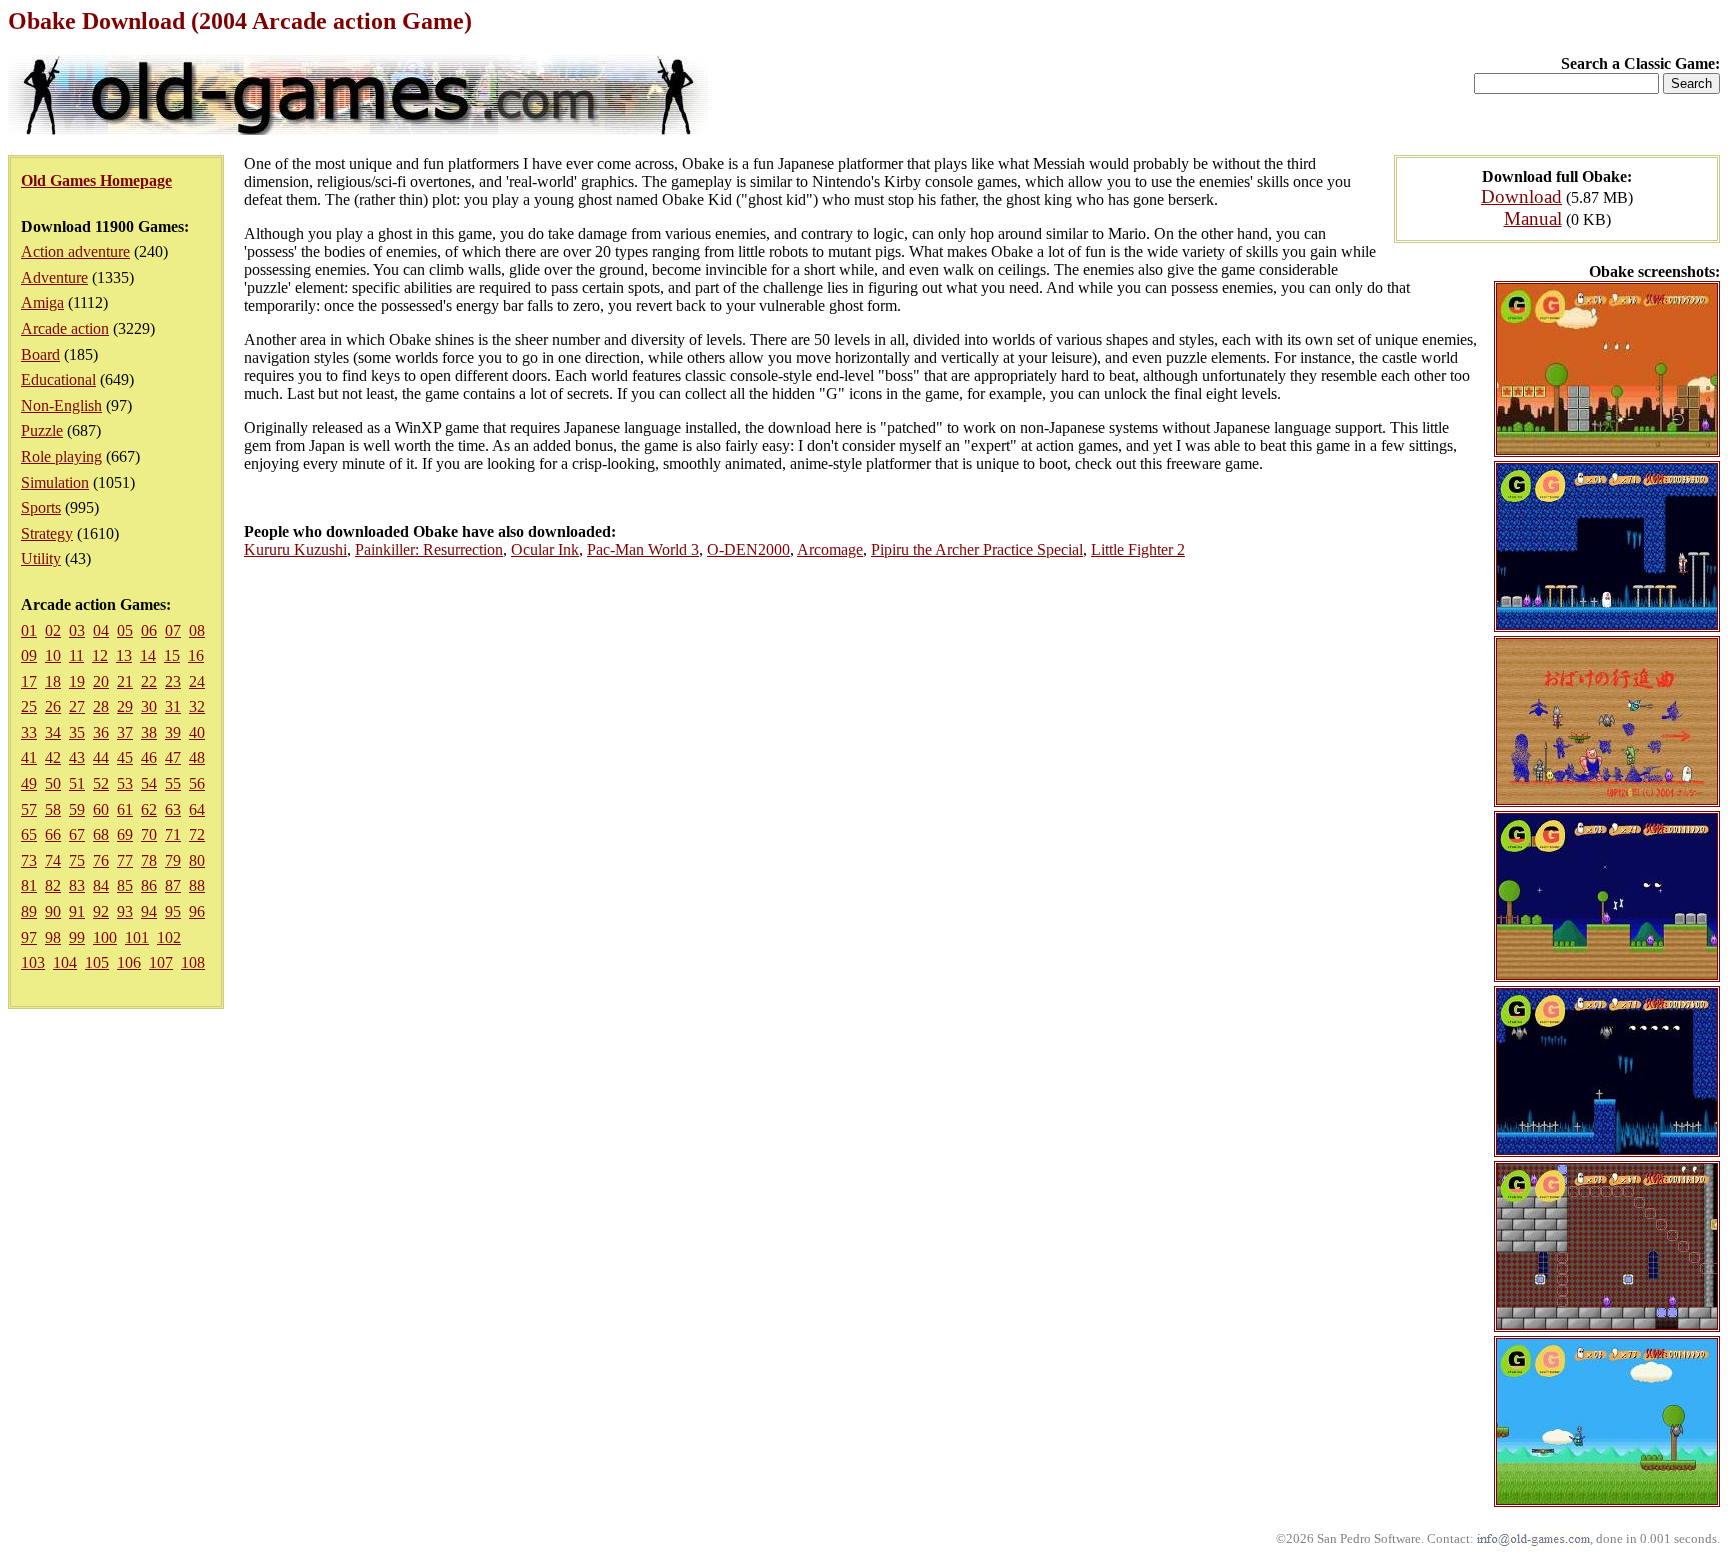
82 (53, 885)
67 (77, 834)
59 (77, 809)
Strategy (47, 533)
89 (29, 911)
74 (53, 860)
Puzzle (42, 430)
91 (77, 911)
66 (53, 834)
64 (197, 809)
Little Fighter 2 (1138, 549)
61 (125, 809)
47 (173, 757)
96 (197, 911)
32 (197, 706)
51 (77, 783)
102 (169, 937)
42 (53, 757)
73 (29, 860)
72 (197, 834)
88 (197, 885)
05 (125, 630)
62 (149, 809)
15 (172, 655)
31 (173, 706)
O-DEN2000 (748, 549)
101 (137, 937)
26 (53, 706)
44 (101, 757)
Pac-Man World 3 (643, 549)
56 (197, 783)
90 (53, 911)
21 (125, 681)
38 (149, 732)
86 (149, 885)
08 (197, 630)
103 (33, 962)
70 (149, 834)
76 (101, 860)
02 (53, 630)
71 (173, 834)
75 (77, 860)
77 (125, 860)
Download (1521, 196)
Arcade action (65, 328)
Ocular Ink (545, 549)
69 (125, 834)
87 (173, 885)
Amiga (42, 302)
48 (197, 757)
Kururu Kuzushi (295, 549)
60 (101, 809)
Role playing (61, 456)
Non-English (61, 405)
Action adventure (75, 251)
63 (173, 809)
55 (173, 783)
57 (29, 809)
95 (173, 911)
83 (77, 885)
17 (29, 681)
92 (101, 911)
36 (101, 732)
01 (29, 630)
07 (173, 630)
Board (40, 354)
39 (173, 732)
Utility (41, 558)
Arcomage (830, 549)
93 (125, 911)
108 (193, 962)
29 (125, 706)
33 (29, 732)
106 (129, 962)
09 (29, 655)
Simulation (55, 482)
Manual (1533, 218)
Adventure (54, 277)
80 (197, 860)
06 (149, 630)
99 (77, 937)
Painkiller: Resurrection (429, 549)
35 (77, 732)
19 (77, 681)
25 (29, 706)
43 (77, 757)
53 (125, 783)
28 (101, 706)
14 (148, 655)
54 (149, 783)
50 (53, 783)
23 (173, 681)
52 (101, 783)
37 (125, 732)
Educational (58, 379)
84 (101, 885)
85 (125, 885)
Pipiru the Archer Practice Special (977, 549)
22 (149, 681)
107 (161, 962)
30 (149, 706)
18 (53, 681)
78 (149, 860)
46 (149, 757)
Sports (41, 507)
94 (149, 911)
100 (105, 937)
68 (101, 834)
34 (53, 732)
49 (29, 783)
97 (29, 937)
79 (173, 860)
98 (53, 937)
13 (124, 655)
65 (29, 834)
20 (101, 681)
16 (196, 655)
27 (77, 706)
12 (100, 655)
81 (29, 885)
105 (97, 962)
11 (76, 655)
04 (101, 630)
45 (125, 757)
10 (53, 655)
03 (77, 630)
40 (197, 732)
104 (65, 962)
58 (53, 809)
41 (29, 757)
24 (197, 681)
